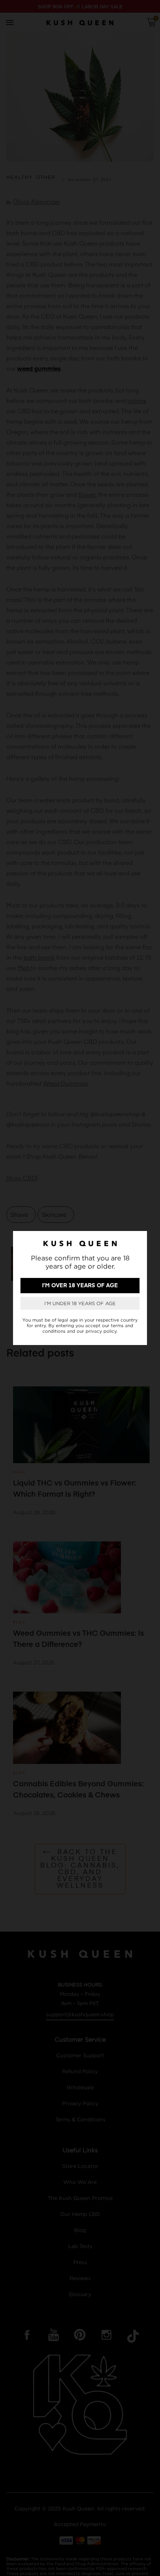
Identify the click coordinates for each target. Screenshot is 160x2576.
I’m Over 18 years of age (80, 1286)
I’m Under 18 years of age (80, 1303)
